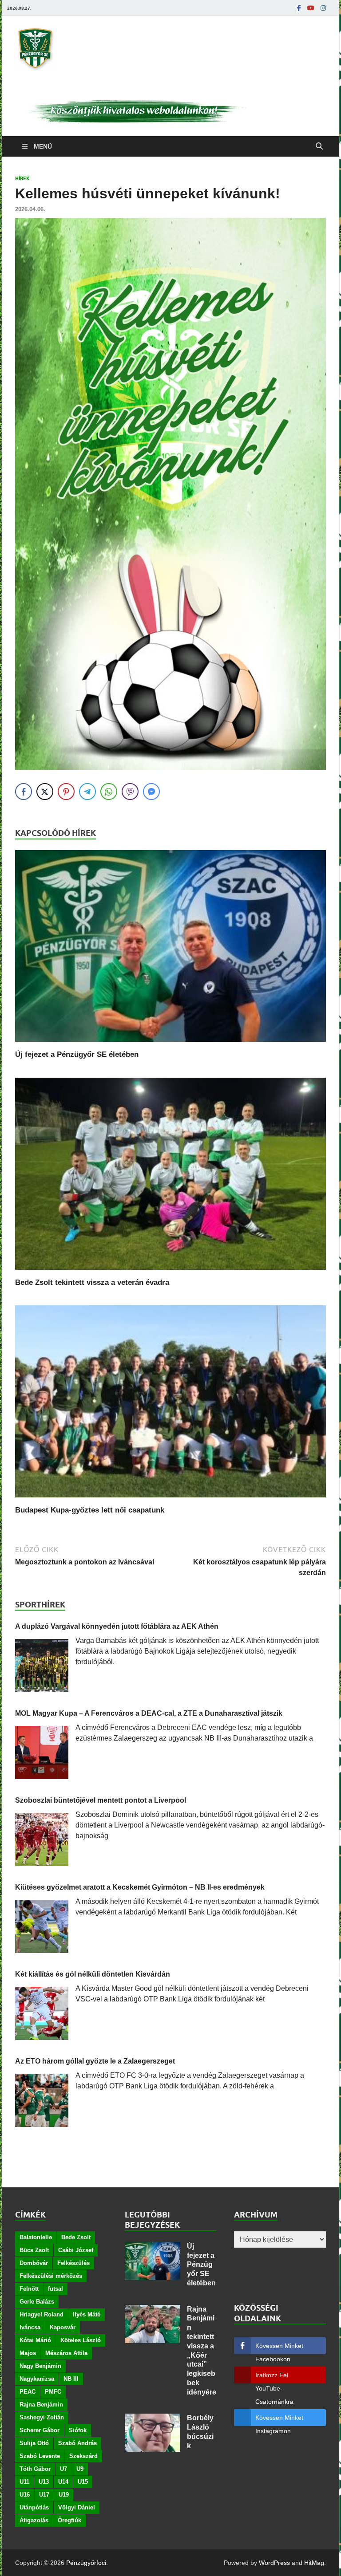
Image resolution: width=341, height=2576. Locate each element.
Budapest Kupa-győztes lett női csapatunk (90, 1510)
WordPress (274, 2563)
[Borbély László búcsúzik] (153, 2419)
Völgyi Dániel (77, 2507)
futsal (56, 2289)
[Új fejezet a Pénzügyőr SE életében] (170, 1044)
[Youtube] (311, 8)
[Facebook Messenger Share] (151, 792)
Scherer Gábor (40, 2430)
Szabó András (77, 2443)
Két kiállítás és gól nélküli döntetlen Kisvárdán (93, 1974)
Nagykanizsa (37, 2379)
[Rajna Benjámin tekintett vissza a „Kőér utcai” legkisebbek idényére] (153, 2310)
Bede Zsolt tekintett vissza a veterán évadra (92, 1282)
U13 (44, 2482)
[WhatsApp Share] (109, 792)
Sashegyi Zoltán (42, 2417)
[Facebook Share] (24, 792)
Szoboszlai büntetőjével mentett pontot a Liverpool (101, 1800)
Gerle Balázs (37, 2302)
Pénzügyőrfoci (86, 2563)
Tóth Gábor (35, 2469)
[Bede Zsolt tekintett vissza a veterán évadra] (170, 1272)
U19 (64, 2495)
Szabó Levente (40, 2456)
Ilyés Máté (87, 2314)
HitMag (314, 2563)
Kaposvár (63, 2327)
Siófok (78, 2430)
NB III (71, 2379)
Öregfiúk (69, 2520)
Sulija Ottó (34, 2443)
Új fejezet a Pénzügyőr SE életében (77, 1054)
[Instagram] (323, 8)
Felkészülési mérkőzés (51, 2276)
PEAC (28, 2392)
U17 (44, 2495)
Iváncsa (30, 2327)
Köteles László (81, 2340)
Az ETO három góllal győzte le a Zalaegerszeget (95, 2061)
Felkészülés (73, 2263)
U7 (63, 2469)
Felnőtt (29, 2289)
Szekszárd (83, 2456)
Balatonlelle (36, 2237)
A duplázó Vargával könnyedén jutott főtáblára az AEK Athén (117, 1626)
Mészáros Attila (66, 2353)
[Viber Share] (130, 792)
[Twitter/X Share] (45, 792)
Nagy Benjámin (40, 2366)
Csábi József (76, 2250)
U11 (24, 2482)
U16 (25, 2495)
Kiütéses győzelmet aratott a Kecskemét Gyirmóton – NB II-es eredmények (140, 1887)
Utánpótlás (34, 2507)
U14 (63, 2482)
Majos (28, 2353)
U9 (80, 2469)
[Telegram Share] (87, 792)
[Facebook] (299, 8)
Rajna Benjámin (41, 2405)
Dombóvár (34, 2263)
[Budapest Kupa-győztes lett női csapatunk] (170, 1500)
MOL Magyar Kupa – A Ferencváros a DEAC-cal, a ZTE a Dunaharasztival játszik (149, 1713)
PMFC (53, 2392)
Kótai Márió (35, 2340)
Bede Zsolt (76, 2237)
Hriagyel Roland (42, 2314)
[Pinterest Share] (66, 792)
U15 (83, 2482)
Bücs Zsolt (34, 2250)
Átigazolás (34, 2520)
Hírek (22, 178)
